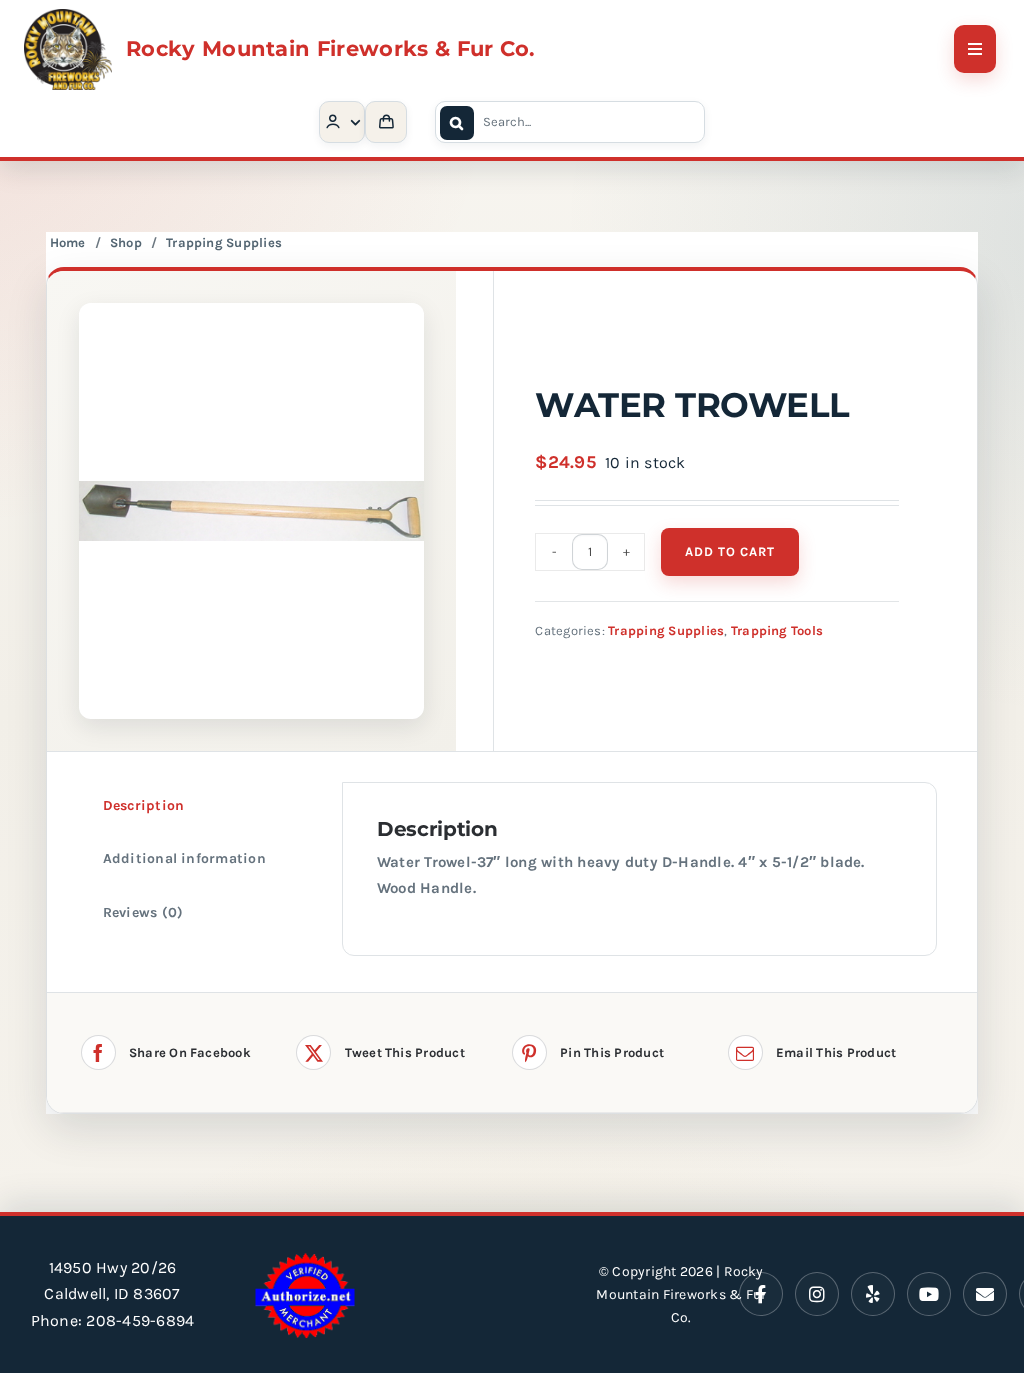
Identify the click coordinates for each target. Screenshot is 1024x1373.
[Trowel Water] (252, 511)
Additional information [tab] (184, 858)
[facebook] (761, 1294)
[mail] (985, 1294)
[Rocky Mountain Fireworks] (68, 16)
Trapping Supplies (224, 242)
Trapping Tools (777, 630)
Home (68, 242)
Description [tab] (144, 805)
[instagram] (817, 1294)
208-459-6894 (140, 1320)
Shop (126, 242)
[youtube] (929, 1294)
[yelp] (873, 1294)
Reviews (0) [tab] (143, 912)
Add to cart (730, 551)
